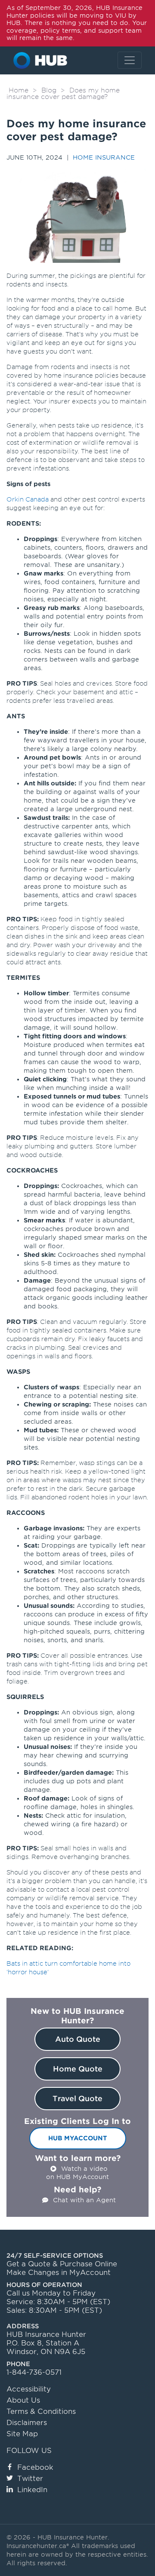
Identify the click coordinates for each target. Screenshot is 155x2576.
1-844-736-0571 (34, 2372)
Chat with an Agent (84, 2200)
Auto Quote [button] (78, 2039)
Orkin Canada (28, 499)
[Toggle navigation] (130, 60)
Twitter (30, 2479)
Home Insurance (104, 157)
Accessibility (29, 2389)
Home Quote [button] (78, 2069)
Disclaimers (27, 2423)
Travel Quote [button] (77, 2099)
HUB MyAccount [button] (78, 2138)
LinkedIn (32, 2490)
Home (19, 90)
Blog (49, 90)
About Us (23, 2400)
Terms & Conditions (41, 2411)
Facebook (35, 2467)
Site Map (22, 2434)
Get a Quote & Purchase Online (62, 2264)
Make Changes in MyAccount (59, 2273)
